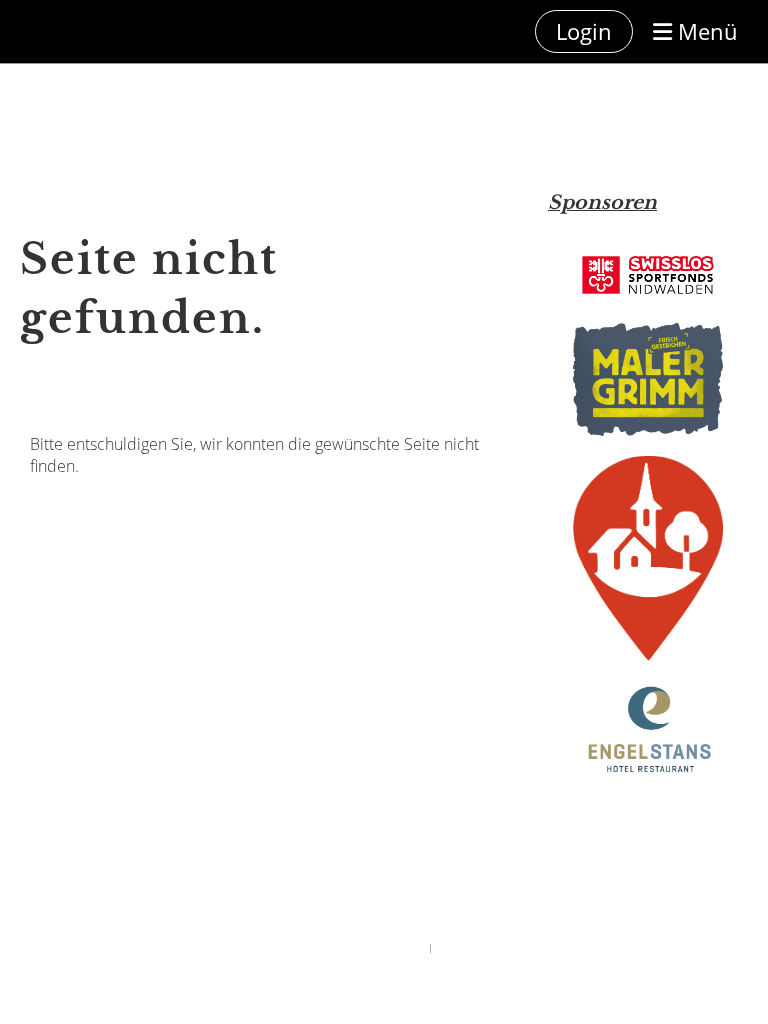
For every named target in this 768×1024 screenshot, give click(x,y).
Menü (705, 31)
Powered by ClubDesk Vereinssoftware (345, 947)
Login (584, 31)
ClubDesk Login (469, 947)
